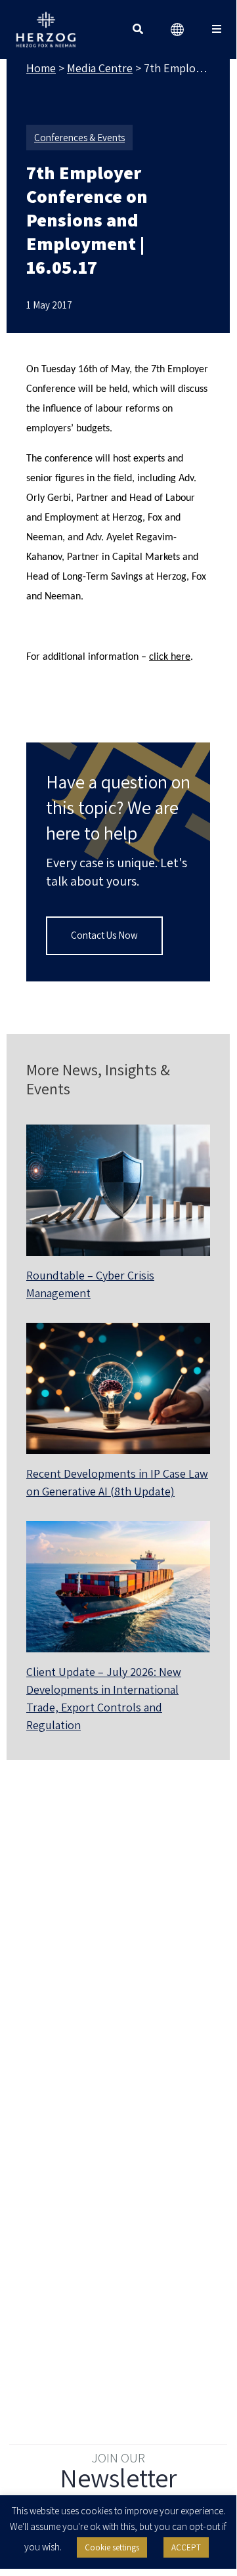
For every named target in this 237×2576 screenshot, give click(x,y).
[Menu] (217, 30)
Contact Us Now (104, 935)
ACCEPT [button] (186, 2547)
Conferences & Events (79, 138)
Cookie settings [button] (112, 2547)
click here (170, 657)
